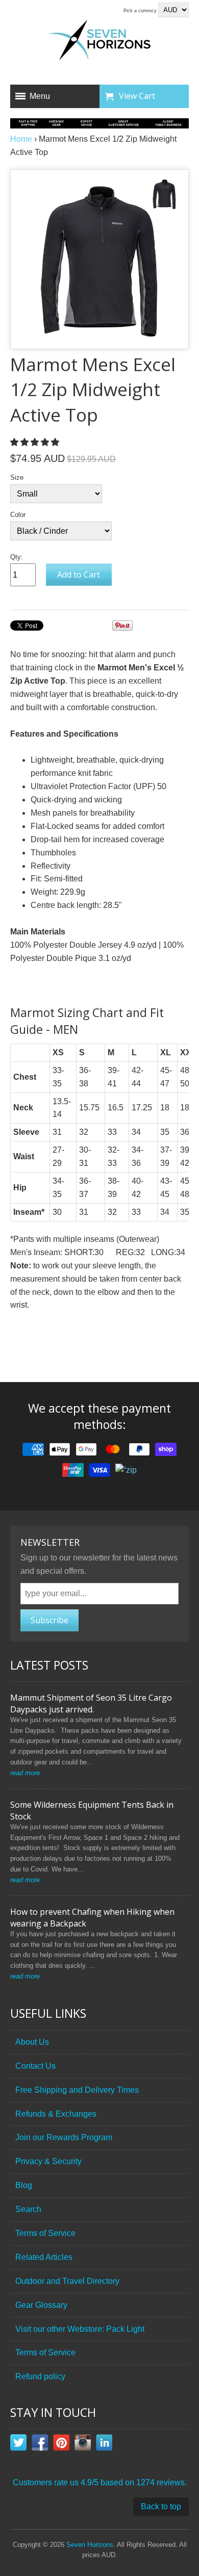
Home (21, 139)
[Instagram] (83, 2444)
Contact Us (35, 2066)
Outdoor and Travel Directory (67, 2281)
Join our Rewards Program (64, 2137)
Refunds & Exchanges (56, 2114)
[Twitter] (18, 2444)
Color (18, 515)
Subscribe (49, 1620)
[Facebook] (40, 2444)
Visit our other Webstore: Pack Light (80, 2329)
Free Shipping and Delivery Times (77, 2090)
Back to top (161, 2506)
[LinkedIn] (104, 2444)
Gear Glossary (41, 2305)
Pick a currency (141, 11)
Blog (24, 2185)
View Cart (137, 96)
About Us (32, 2042)
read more (25, 1773)
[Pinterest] (61, 2444)
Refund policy (40, 2376)
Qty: (17, 557)
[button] (36, 442)
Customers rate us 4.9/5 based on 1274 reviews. (100, 2482)
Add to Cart (79, 575)
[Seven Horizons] (99, 42)
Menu (40, 96)
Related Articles (44, 2257)
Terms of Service (45, 2233)
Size (17, 477)
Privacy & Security (48, 2161)
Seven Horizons (90, 2545)
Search (28, 2209)
